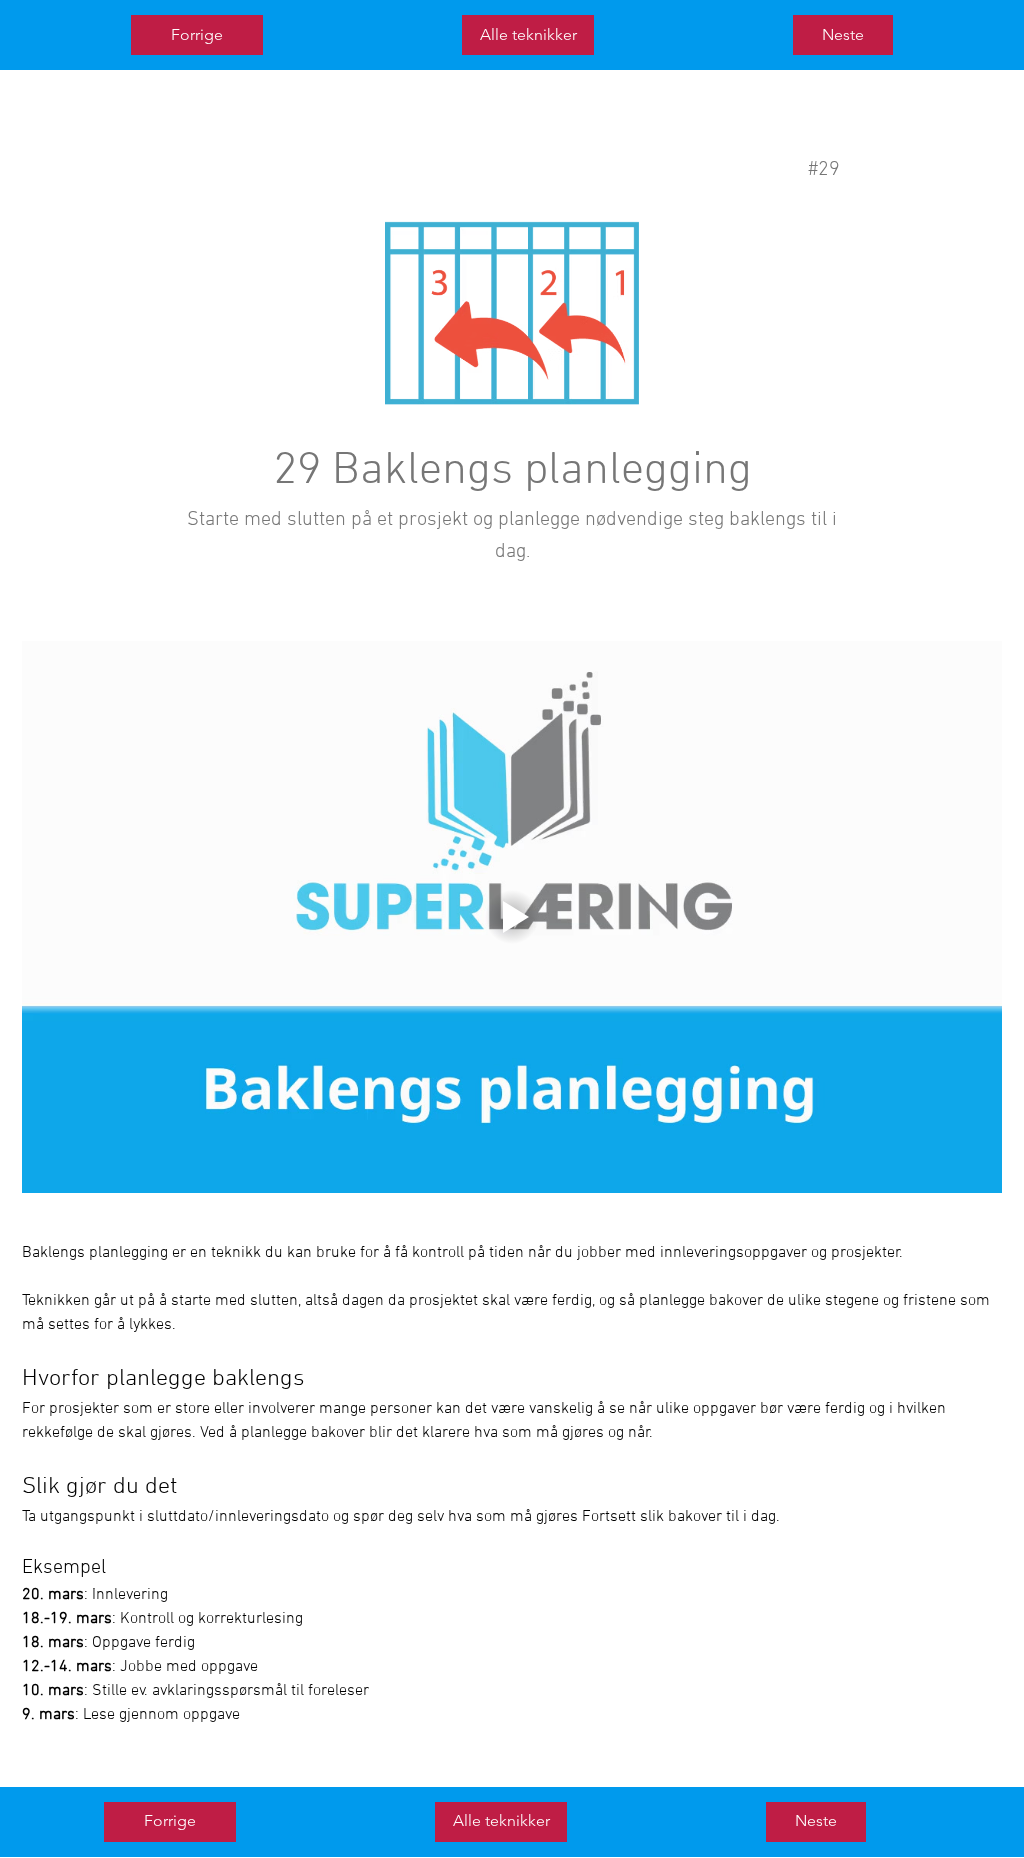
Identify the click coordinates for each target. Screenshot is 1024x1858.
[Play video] (512, 916)
